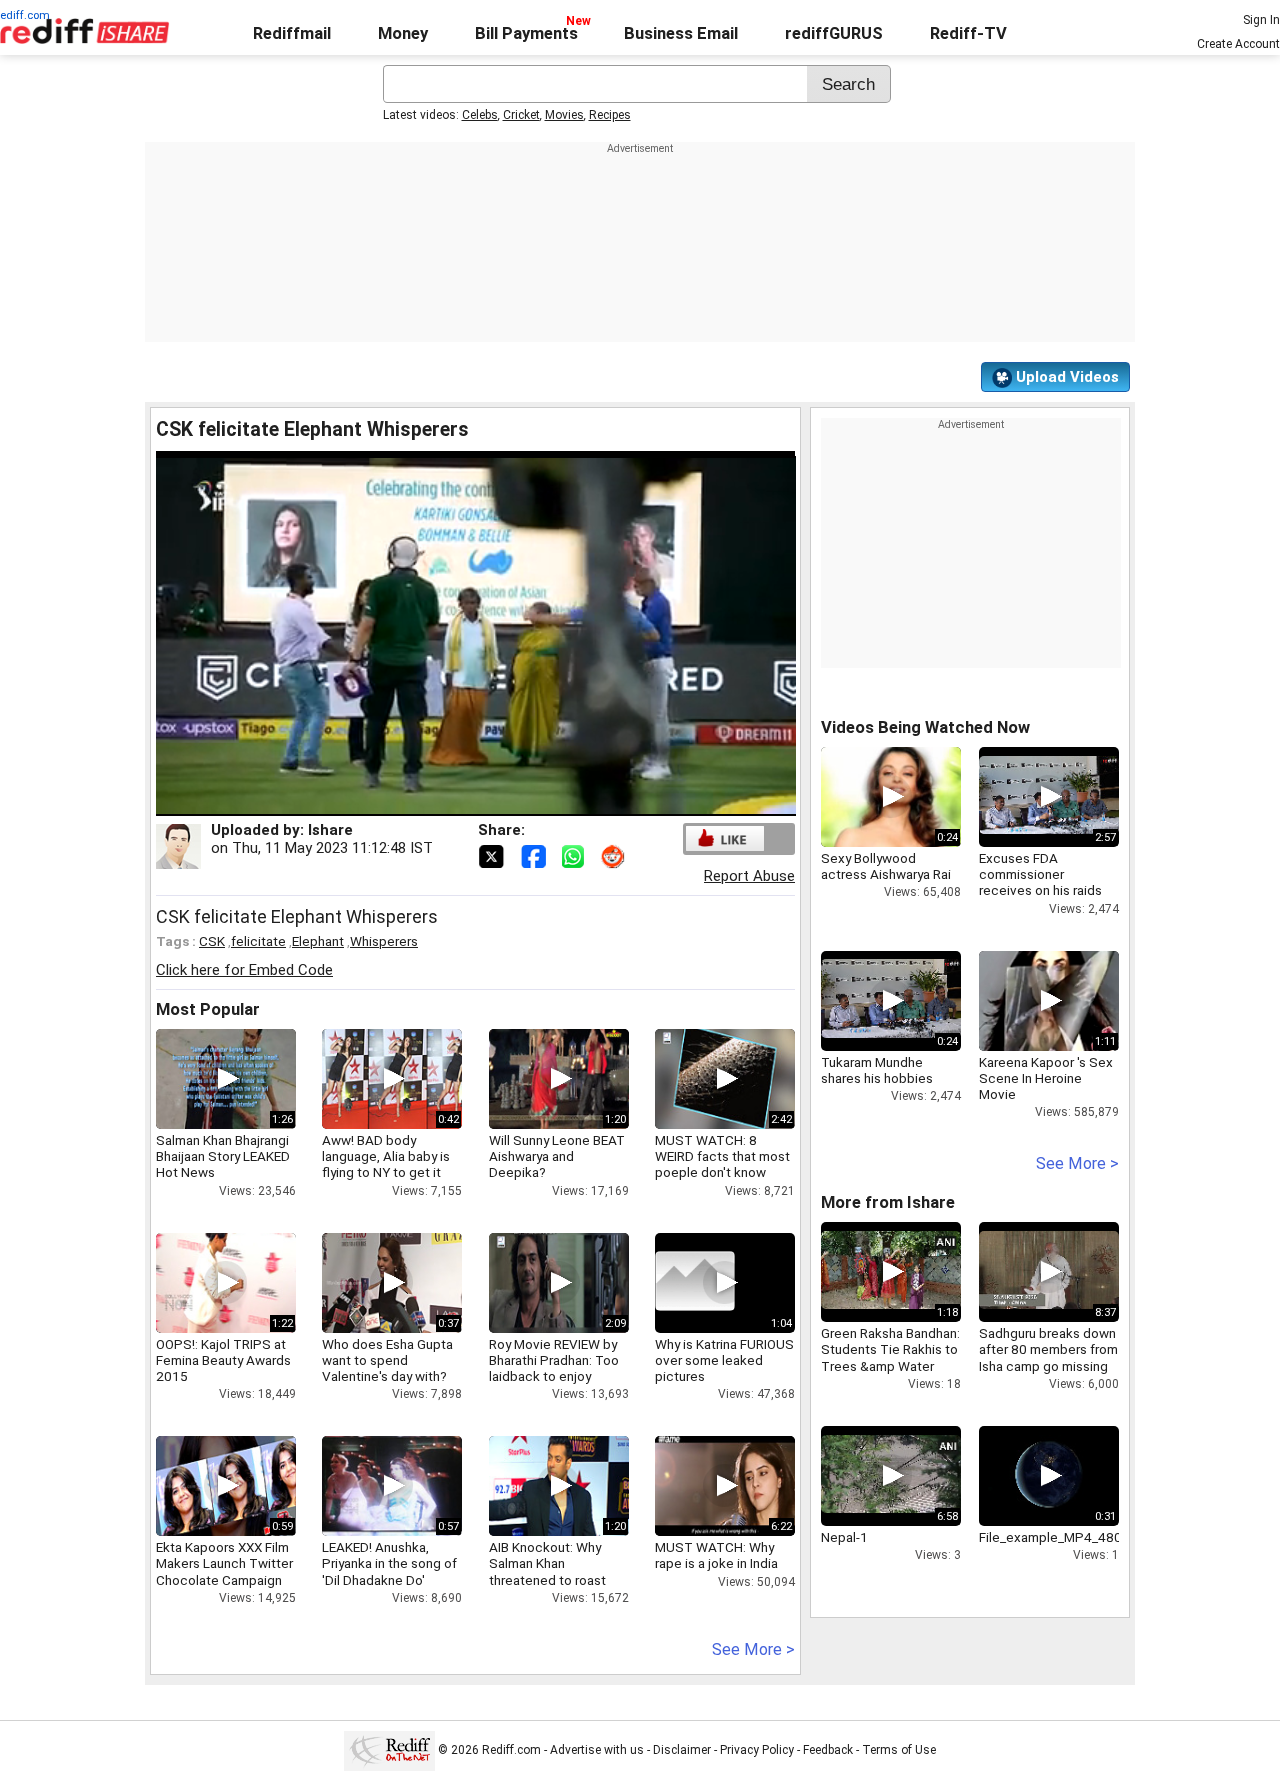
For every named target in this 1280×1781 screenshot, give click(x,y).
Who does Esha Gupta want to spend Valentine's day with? (387, 1360)
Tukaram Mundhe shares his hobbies (877, 1070)
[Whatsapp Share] (577, 855)
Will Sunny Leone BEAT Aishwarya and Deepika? (557, 1156)
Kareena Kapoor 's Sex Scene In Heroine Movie (1046, 1078)
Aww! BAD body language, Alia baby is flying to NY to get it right (386, 1164)
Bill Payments (526, 33)
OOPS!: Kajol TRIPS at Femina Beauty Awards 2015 (223, 1360)
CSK (212, 941)
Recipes (610, 115)
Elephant (318, 941)
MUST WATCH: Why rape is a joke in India (716, 1555)
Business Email (681, 33)
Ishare (330, 830)
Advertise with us (597, 1750)
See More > (753, 1649)
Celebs (480, 115)
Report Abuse (749, 876)
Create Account (1238, 44)
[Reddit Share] (615, 855)
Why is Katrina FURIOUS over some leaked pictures (724, 1360)
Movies (564, 115)
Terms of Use (899, 1750)
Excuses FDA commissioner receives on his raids (1040, 874)
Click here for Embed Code (244, 970)
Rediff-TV (968, 33)
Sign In (1261, 20)
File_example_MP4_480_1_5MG (1074, 1537)
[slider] (454, 801)
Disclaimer (682, 1750)
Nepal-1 (844, 1537)
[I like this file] (725, 838)
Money (403, 33)
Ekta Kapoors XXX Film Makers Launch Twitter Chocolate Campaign (224, 1563)
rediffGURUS (834, 33)
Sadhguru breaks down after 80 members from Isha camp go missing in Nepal (1048, 1357)
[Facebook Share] (535, 855)
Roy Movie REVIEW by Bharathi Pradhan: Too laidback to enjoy (554, 1360)
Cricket (521, 115)
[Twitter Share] (493, 855)
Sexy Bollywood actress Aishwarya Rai (886, 866)
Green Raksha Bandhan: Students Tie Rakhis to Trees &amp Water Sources (890, 1357)
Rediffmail (292, 33)
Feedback (828, 1750)
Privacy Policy (757, 1750)
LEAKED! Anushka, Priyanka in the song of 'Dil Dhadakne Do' (389, 1563)
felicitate (258, 941)
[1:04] (695, 1283)
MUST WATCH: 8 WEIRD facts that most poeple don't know (722, 1156)
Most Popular (208, 1009)
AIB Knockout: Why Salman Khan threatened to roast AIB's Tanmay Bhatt (547, 1571)
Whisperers (384, 941)
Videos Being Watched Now (925, 727)
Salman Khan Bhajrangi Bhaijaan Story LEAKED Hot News (223, 1156)
